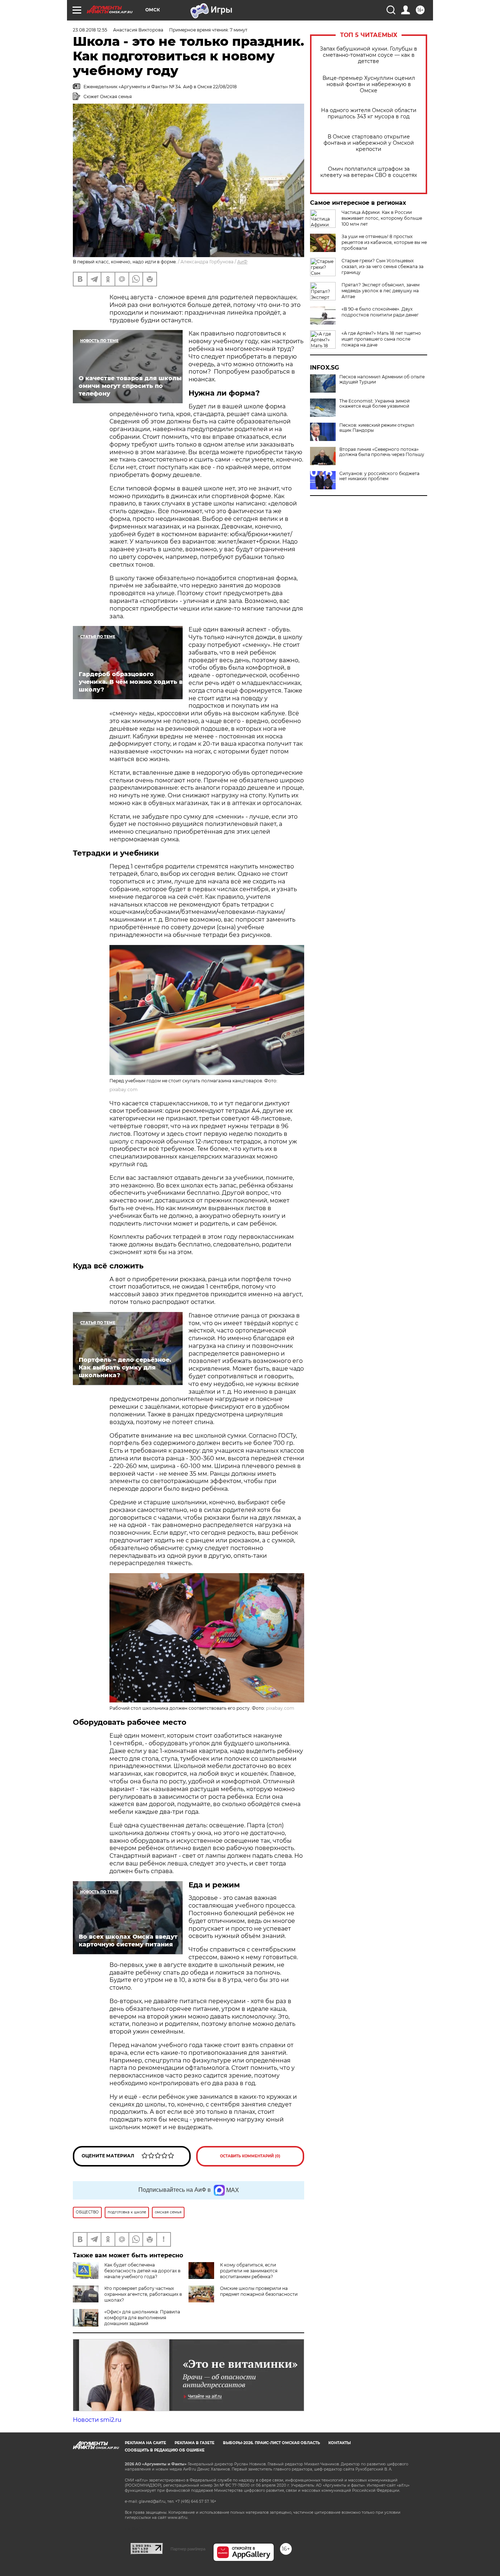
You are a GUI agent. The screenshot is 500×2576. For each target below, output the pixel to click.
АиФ (242, 262)
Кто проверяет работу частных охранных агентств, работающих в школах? (143, 2294)
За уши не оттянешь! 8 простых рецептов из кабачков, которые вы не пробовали (384, 242)
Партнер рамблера (188, 2549)
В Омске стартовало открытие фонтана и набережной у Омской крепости (369, 143)
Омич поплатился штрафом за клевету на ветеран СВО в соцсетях (369, 172)
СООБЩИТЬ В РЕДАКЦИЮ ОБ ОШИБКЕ (165, 2450)
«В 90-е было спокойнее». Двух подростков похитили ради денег (380, 312)
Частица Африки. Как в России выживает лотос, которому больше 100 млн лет (382, 218)
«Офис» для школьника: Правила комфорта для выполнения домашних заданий (142, 2318)
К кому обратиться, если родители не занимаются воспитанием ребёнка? (249, 2271)
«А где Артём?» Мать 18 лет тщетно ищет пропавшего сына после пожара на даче (381, 339)
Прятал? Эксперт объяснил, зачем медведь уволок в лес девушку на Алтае (380, 291)
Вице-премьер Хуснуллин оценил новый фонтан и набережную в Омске (369, 84)
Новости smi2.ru (97, 2420)
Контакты (339, 2443)
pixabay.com (124, 1089)
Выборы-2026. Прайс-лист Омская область (271, 2443)
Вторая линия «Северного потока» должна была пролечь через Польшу (382, 452)
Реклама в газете (195, 2443)
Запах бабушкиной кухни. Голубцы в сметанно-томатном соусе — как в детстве (369, 55)
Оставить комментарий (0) (250, 2156)
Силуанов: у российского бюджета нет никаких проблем (379, 476)
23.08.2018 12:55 (90, 30)
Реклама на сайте (145, 2443)
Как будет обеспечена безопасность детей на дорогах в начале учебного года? (142, 2271)
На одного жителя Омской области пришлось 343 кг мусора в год (369, 114)
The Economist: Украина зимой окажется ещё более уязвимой (374, 404)
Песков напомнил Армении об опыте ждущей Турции (382, 379)
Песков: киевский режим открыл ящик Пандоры (377, 428)
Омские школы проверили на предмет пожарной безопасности (259, 2291)
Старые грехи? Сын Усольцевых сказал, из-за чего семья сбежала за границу (383, 266)
